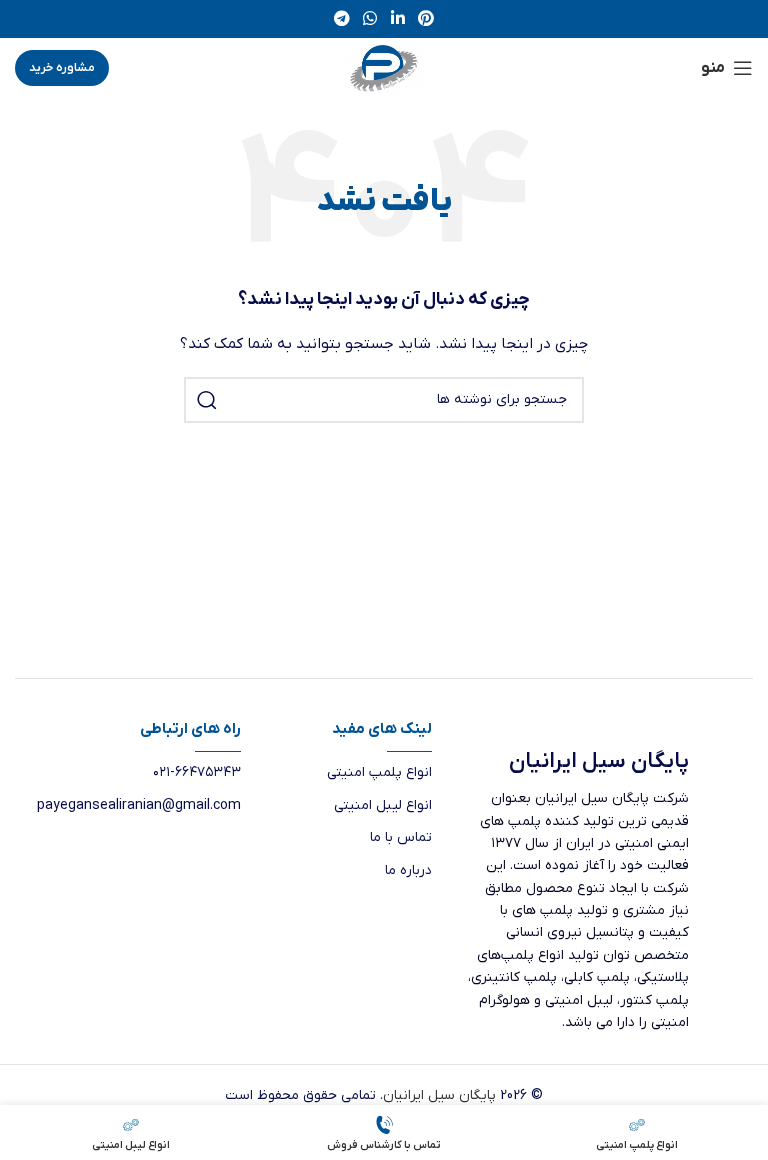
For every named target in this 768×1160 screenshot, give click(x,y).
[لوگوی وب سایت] (384, 67)
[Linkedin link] (397, 19)
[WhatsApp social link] (370, 19)
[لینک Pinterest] (425, 19)
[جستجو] (207, 400)
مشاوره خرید (62, 68)
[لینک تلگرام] (341, 19)
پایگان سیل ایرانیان (439, 1095)
